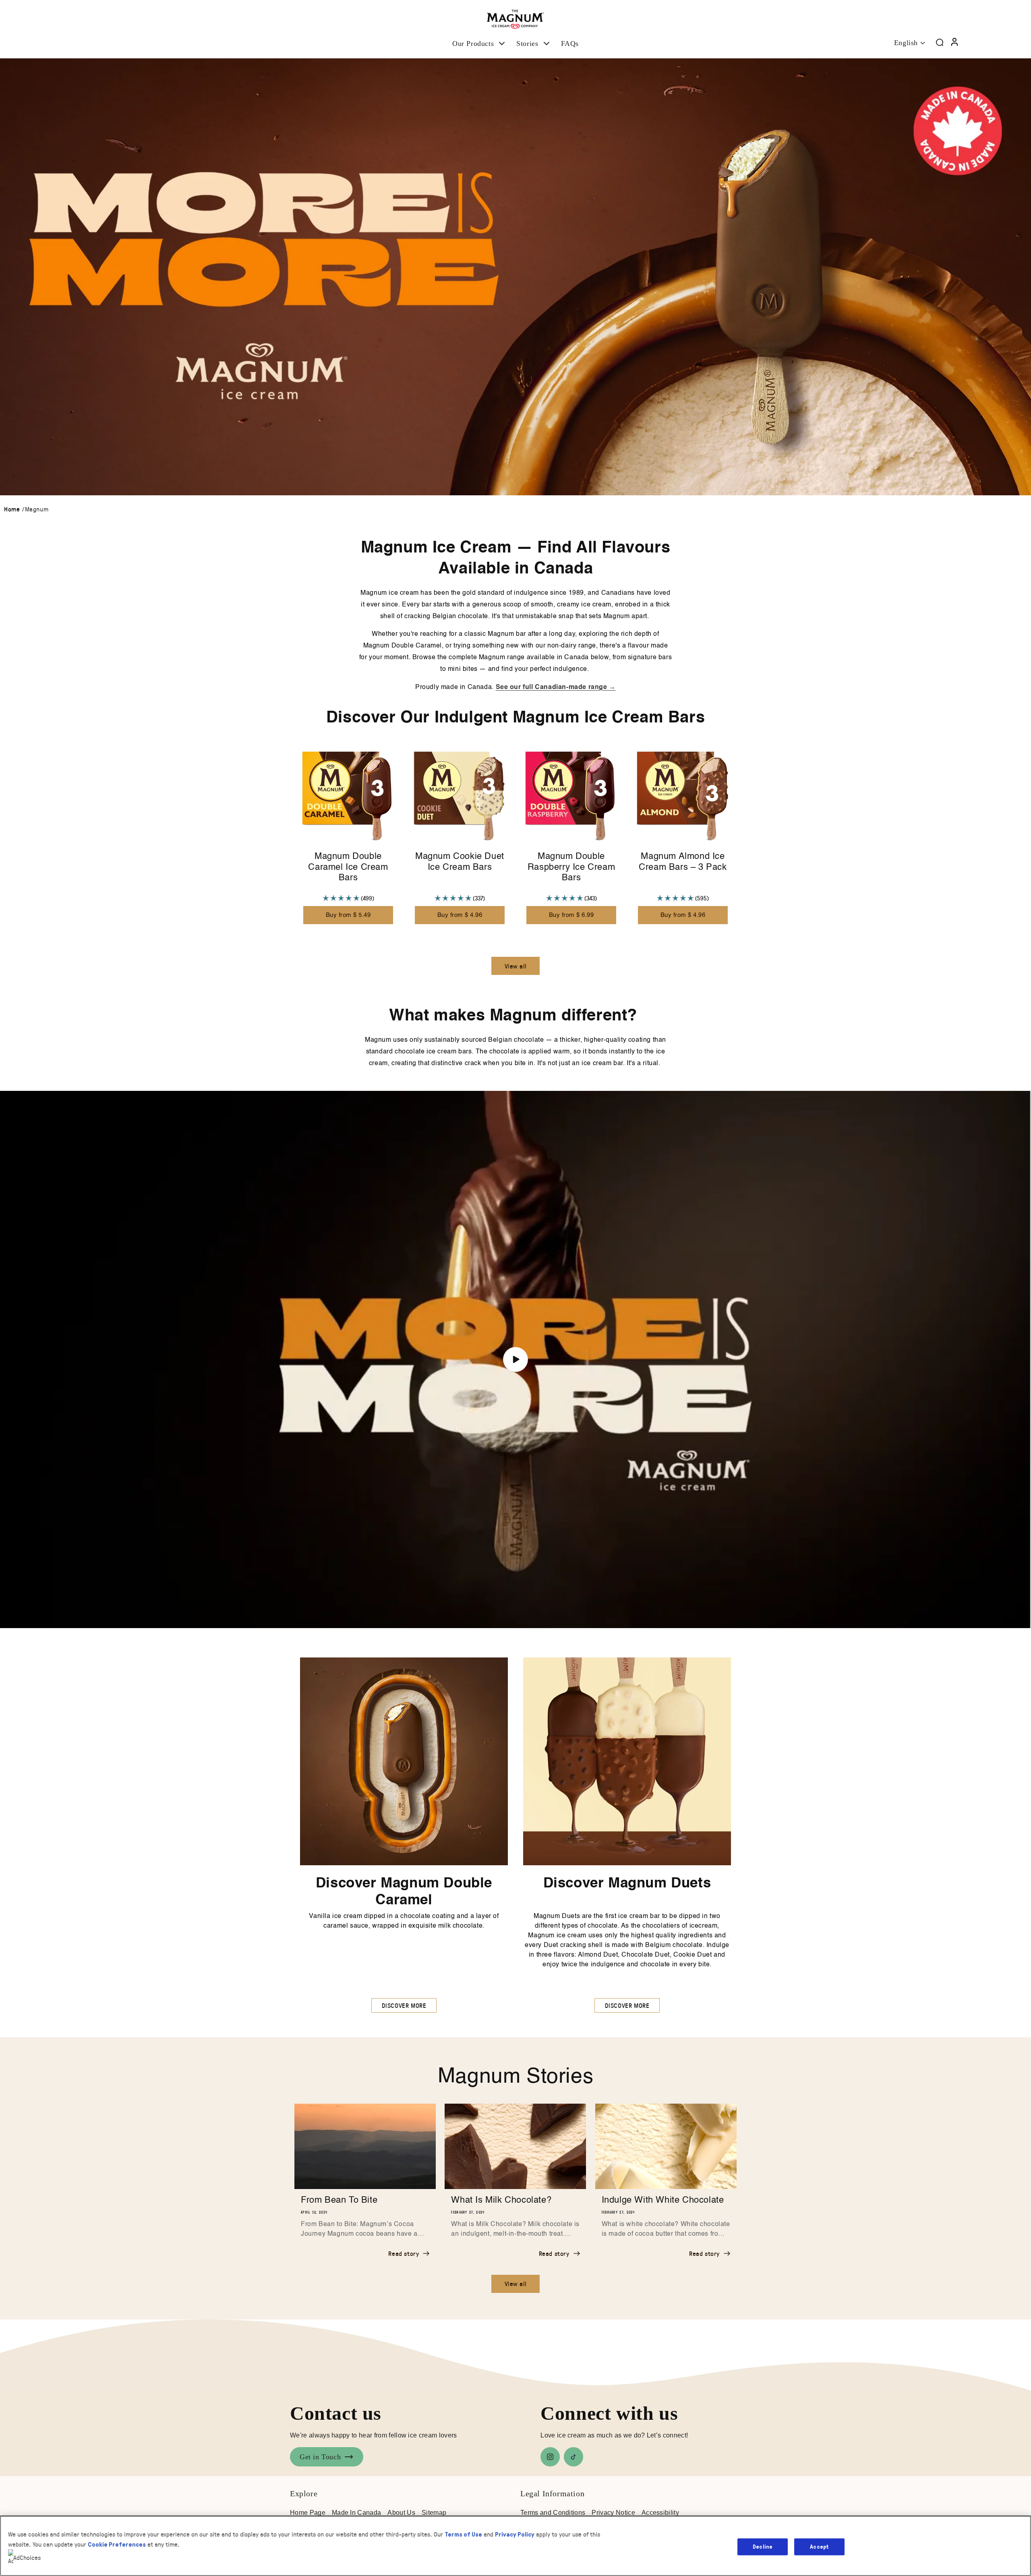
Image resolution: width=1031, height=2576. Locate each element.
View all (516, 966)
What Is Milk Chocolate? (501, 2200)
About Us (401, 2513)
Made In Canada (356, 2513)
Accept (819, 2546)
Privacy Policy (515, 2534)
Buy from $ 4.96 (460, 915)
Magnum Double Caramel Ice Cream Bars (348, 867)
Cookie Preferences (117, 2544)
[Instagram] (550, 2457)
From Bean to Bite (339, 2200)
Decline (763, 2546)
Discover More (404, 2005)
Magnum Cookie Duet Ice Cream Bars (460, 862)
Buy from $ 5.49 (348, 915)
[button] (479, 44)
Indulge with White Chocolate (663, 2200)
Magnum (37, 509)
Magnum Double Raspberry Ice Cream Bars (571, 867)
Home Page (308, 2513)
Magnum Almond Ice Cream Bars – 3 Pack (683, 862)
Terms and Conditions (553, 2513)
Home (12, 509)
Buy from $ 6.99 (571, 915)
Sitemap (434, 2513)
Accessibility (660, 2513)
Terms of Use (463, 2534)
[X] (573, 2457)
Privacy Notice (613, 2513)
